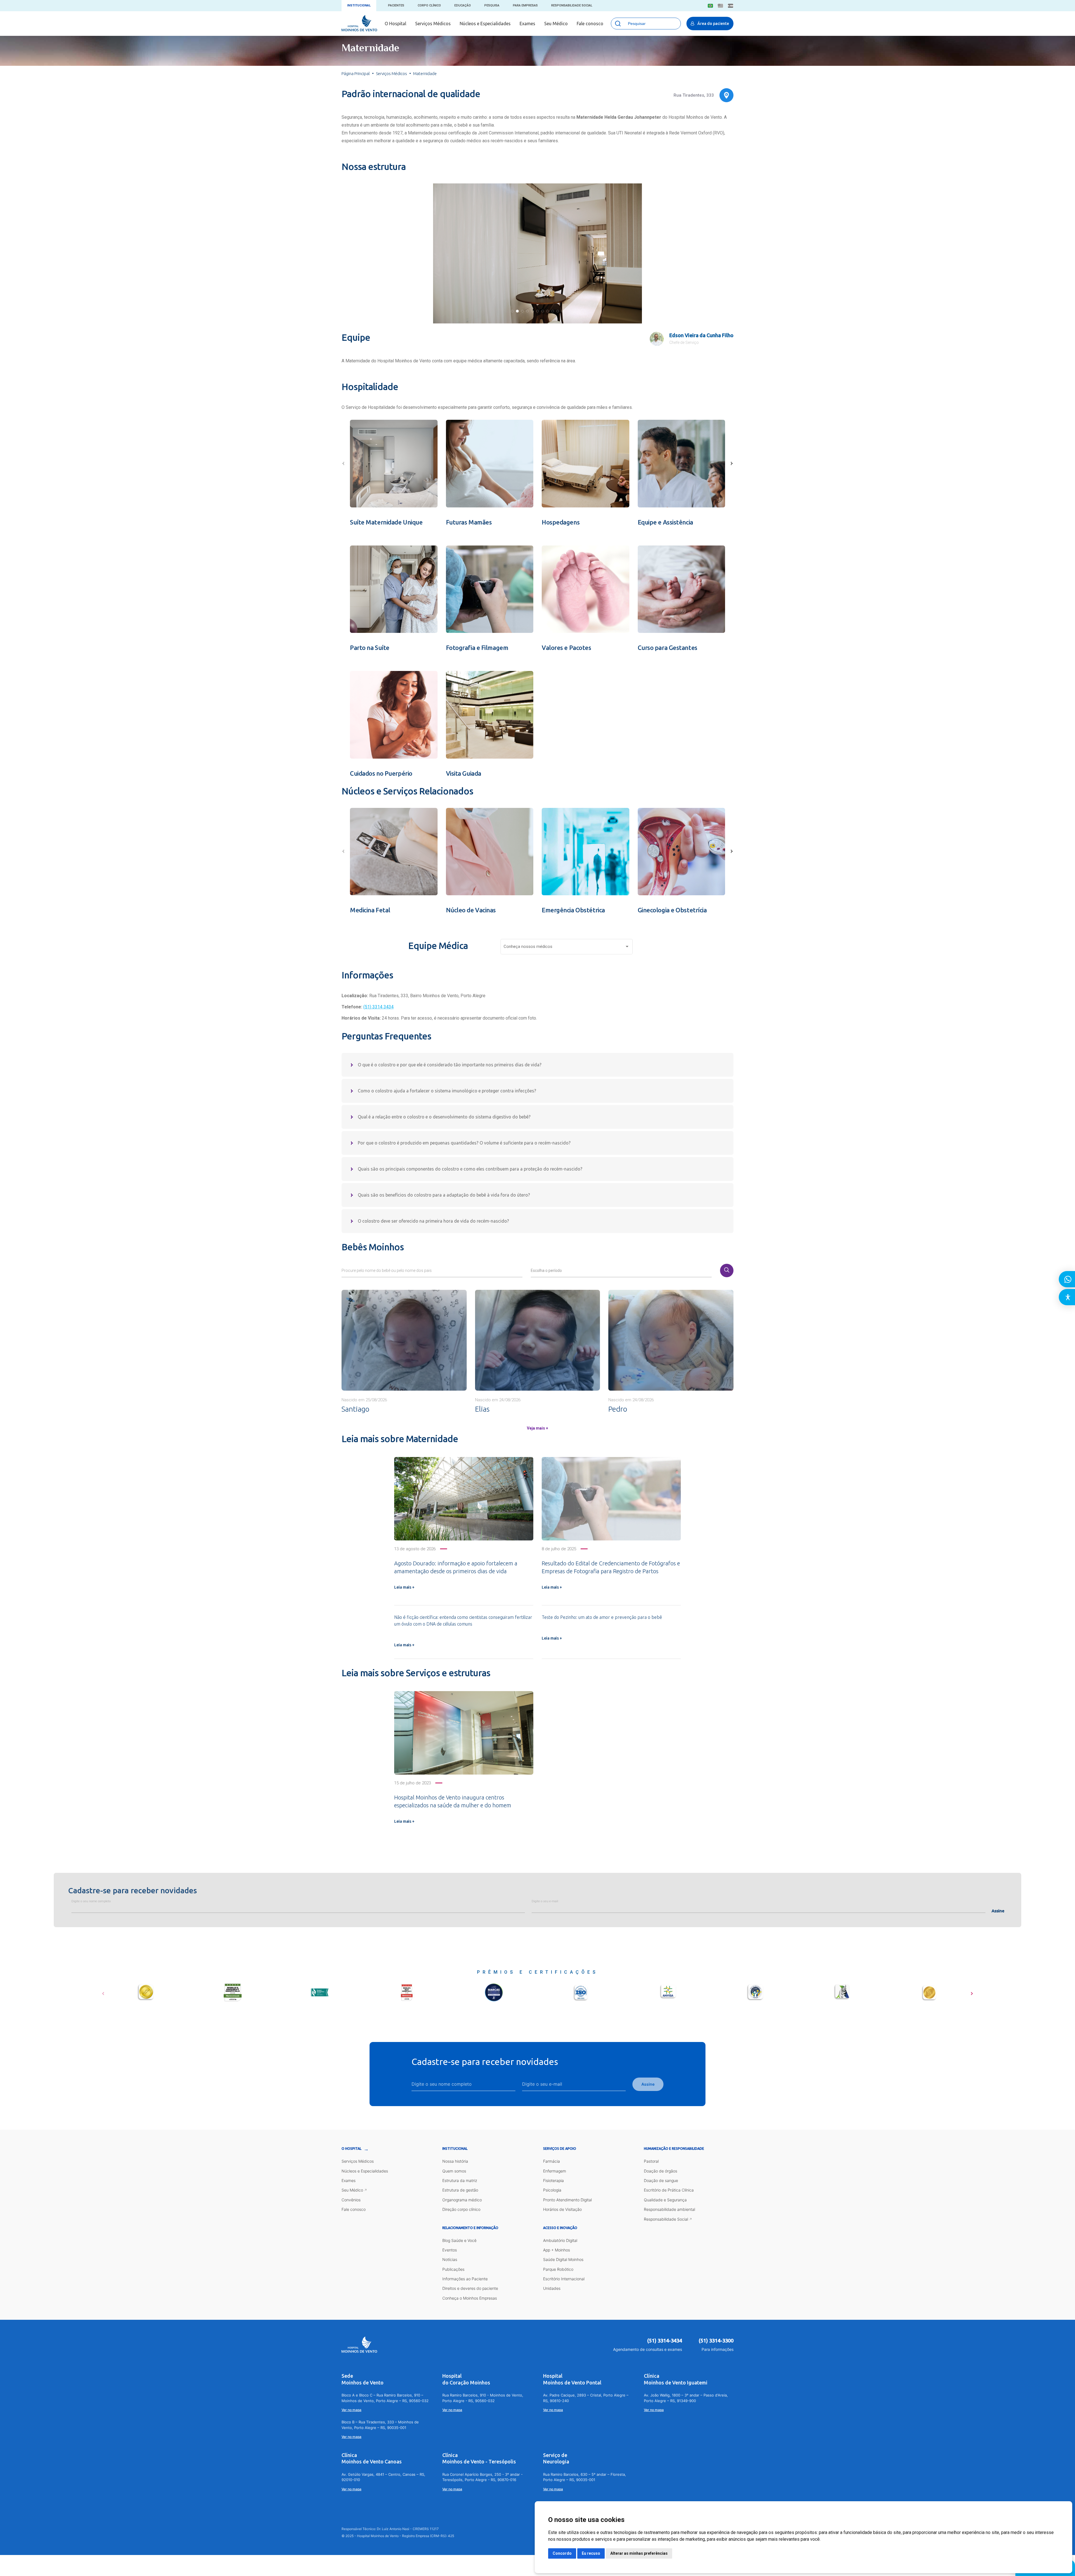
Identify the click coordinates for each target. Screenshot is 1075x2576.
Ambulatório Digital (560, 2240)
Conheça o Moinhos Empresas (470, 2298)
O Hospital (395, 24)
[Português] (710, 6)
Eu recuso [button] (591, 2553)
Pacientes (396, 5)
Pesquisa (492, 5)
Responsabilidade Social (572, 5)
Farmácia (551, 2161)
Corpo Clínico (429, 5)
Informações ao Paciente (465, 2279)
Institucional (359, 5)
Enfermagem (555, 2171)
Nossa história (455, 2161)
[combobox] (567, 948)
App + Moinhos (557, 2250)
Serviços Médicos (433, 24)
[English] (720, 6)
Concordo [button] (562, 2553)
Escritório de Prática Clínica (669, 2190)
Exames (527, 24)
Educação (463, 5)
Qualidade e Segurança (665, 2200)
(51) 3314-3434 (665, 2340)
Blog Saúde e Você (459, 2240)
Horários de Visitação (562, 2209)
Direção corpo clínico (461, 2209)
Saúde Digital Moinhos (563, 2259)
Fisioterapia (553, 2180)
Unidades (552, 2288)
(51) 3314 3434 (378, 1007)
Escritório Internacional (564, 2279)
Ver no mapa (351, 2410)
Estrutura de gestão (460, 2190)
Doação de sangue (661, 2180)
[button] (512, 311)
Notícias (450, 2259)
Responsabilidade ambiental (669, 2209)
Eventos (450, 2250)
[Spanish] (731, 6)
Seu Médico (556, 24)
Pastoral (651, 2161)
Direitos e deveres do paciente (470, 2288)
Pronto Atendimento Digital (567, 2200)
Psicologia (552, 2190)
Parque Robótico (558, 2269)
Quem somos (454, 2171)
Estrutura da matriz (460, 2180)
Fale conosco (590, 24)
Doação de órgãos (661, 2171)
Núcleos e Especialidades (485, 24)
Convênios (351, 2200)
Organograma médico (462, 2200)
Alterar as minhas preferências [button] (639, 2553)
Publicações (453, 2269)
